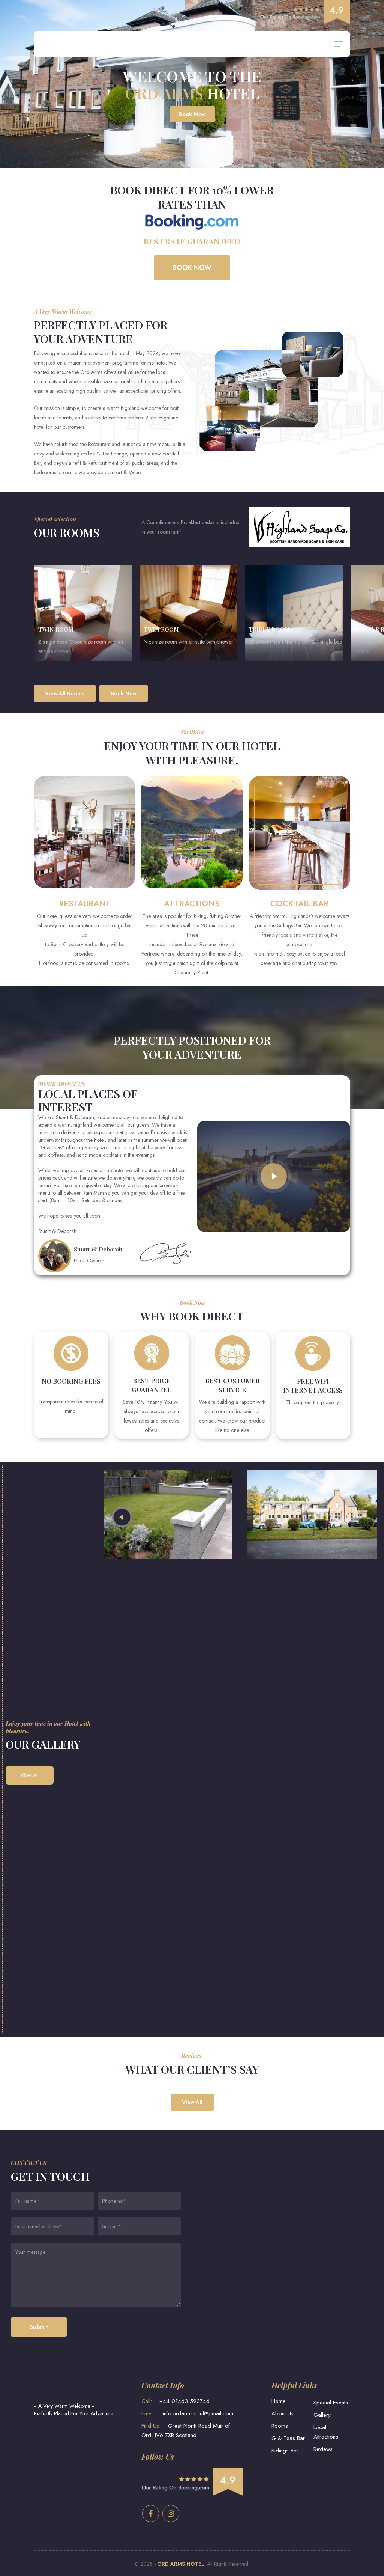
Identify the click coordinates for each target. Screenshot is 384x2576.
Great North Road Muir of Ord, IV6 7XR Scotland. (186, 2431)
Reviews (323, 2449)
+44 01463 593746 (175, 2401)
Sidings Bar (285, 2451)
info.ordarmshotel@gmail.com (187, 2413)
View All (30, 1775)
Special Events (331, 2403)
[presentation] (122, 1517)
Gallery (322, 2415)
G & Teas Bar (288, 2438)
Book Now (192, 114)
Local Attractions (326, 2432)
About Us (283, 2413)
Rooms (280, 2426)
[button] (339, 44)
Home (279, 2401)
